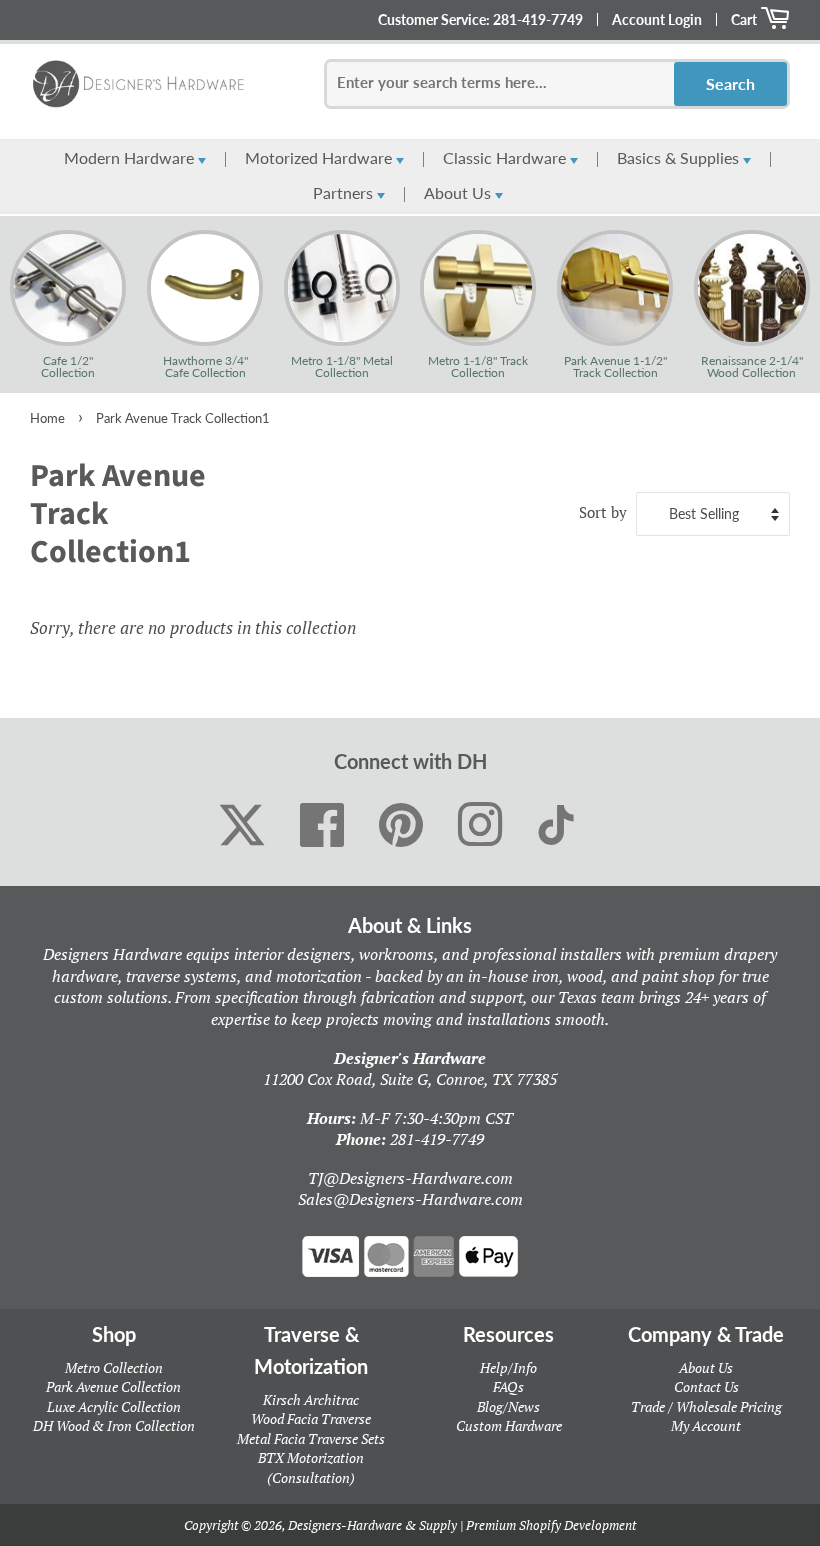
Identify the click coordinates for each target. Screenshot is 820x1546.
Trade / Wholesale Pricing (706, 1406)
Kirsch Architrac (311, 1399)
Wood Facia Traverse (311, 1418)
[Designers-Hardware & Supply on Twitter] (242, 825)
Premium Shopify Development (551, 1525)
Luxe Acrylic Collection (114, 1406)
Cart (745, 19)
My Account (706, 1425)
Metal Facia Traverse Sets (311, 1438)
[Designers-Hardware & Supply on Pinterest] (401, 826)
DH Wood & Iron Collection (114, 1425)
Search (730, 83)
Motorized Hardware (320, 157)
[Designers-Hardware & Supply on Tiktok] (556, 825)
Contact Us (706, 1386)
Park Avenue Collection (113, 1386)
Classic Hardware (506, 157)
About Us (459, 192)
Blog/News (508, 1406)
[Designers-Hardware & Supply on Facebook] (322, 826)
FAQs (508, 1386)
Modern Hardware (131, 157)
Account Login (657, 19)
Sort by (603, 512)
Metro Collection (114, 1367)
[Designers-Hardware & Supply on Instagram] (480, 826)
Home (47, 418)
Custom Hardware (509, 1425)
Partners (345, 192)
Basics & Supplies (680, 157)
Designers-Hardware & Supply (372, 1525)
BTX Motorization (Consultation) (311, 1467)
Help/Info (508, 1367)
